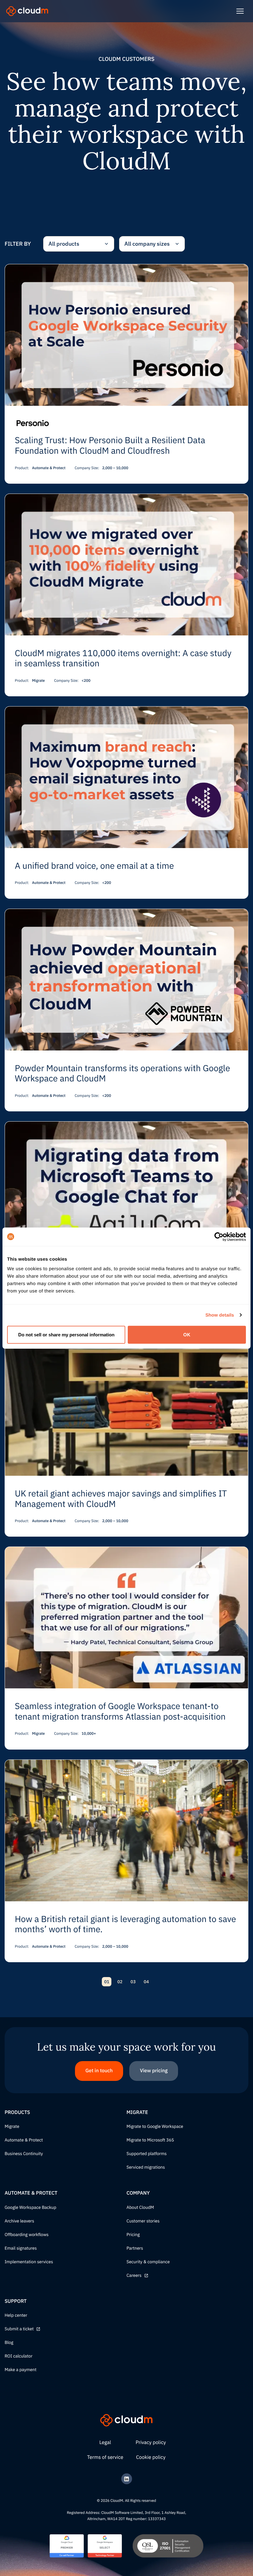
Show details (220, 1315)
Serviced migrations (146, 2167)
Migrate (12, 2127)
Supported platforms (147, 2154)
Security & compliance (148, 2262)
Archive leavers (19, 2221)
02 (120, 1982)
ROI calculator (19, 2356)
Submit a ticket (19, 2329)
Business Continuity (24, 2154)
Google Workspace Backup (30, 2208)
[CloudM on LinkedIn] (127, 2479)
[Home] (27, 11)
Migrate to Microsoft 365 (150, 2140)
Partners (135, 2248)
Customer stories (143, 2221)
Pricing (133, 2235)
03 (133, 1982)
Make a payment (21, 2370)
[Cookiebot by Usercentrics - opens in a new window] (219, 1237)
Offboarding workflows (27, 2235)
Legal (105, 2442)
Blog (9, 2343)
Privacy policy (151, 2442)
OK (187, 1335)
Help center (16, 2315)
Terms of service (105, 2457)
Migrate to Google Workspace (155, 2127)
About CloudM (140, 2208)
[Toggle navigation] (240, 11)
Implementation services (29, 2262)
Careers (134, 2276)
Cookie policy (151, 2457)
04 (146, 1982)
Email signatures (21, 2248)
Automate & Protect (24, 2140)
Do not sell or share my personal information (66, 1335)
